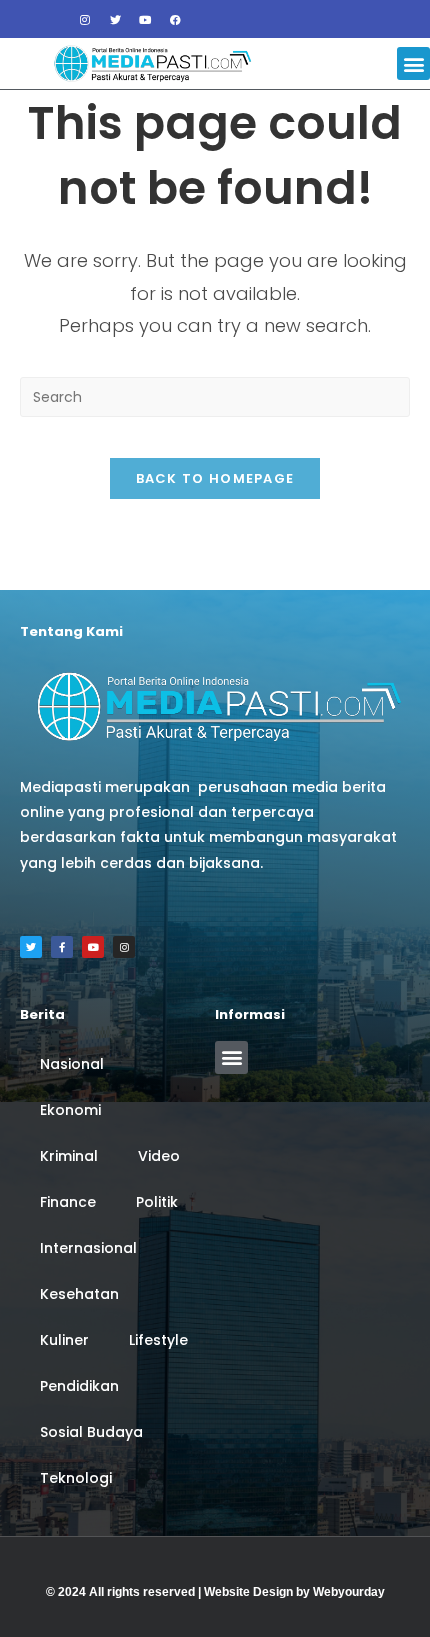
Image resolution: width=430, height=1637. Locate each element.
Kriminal (69, 1156)
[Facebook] (175, 19)
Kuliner (64, 1340)
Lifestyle (158, 1340)
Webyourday (349, 1592)
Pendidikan (79, 1386)
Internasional (88, 1248)
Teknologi (76, 1478)
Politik (157, 1202)
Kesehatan (79, 1294)
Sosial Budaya (91, 1432)
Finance (68, 1202)
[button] (413, 63)
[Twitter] (115, 19)
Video (159, 1156)
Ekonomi (70, 1110)
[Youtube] (145, 19)
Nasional (72, 1064)
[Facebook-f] (62, 947)
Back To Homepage (215, 478)
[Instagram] (85, 19)
